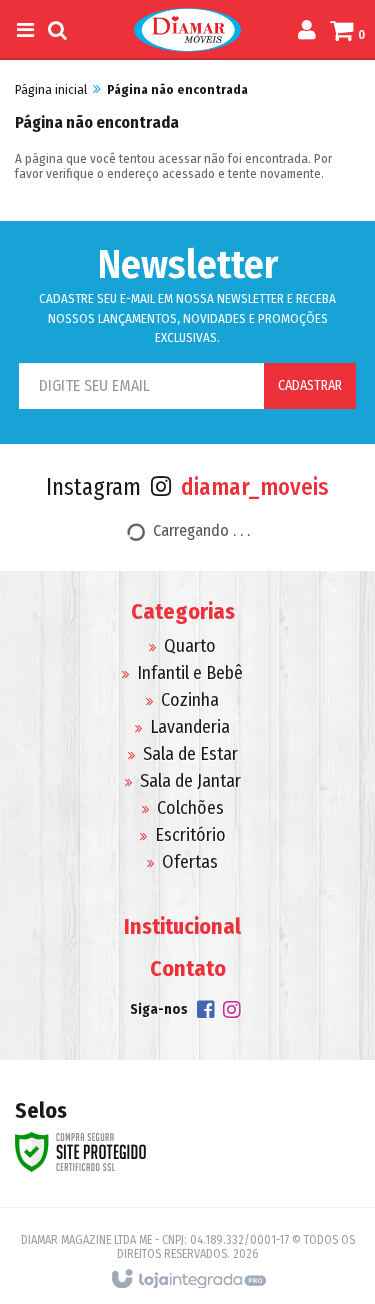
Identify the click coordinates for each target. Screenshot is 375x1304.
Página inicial (51, 89)
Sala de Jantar (190, 781)
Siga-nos (159, 1009)
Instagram (187, 487)
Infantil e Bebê (190, 673)
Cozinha (190, 700)
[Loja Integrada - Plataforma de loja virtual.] (187, 1279)
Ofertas (190, 862)
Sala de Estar (190, 754)
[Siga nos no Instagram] (232, 1012)
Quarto (190, 646)
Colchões (190, 808)
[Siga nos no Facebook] (206, 1012)
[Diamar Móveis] (187, 30)
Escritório (190, 835)
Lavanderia (190, 727)
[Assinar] (310, 386)
